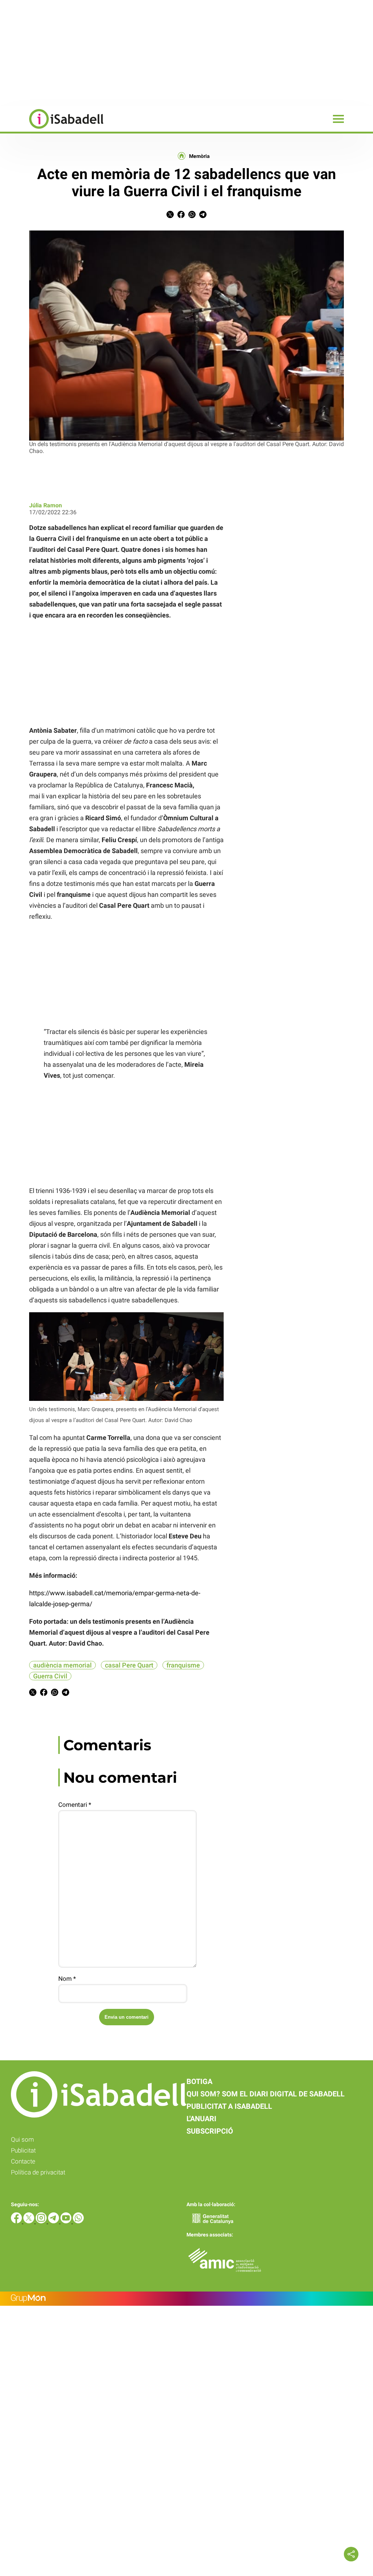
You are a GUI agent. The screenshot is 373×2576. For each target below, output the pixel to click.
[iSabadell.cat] (52, 130)
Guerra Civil (50, 1676)
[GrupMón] (186, 2299)
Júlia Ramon (46, 505)
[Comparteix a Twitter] (170, 216)
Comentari (75, 1805)
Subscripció (210, 2131)
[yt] (67, 2221)
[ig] (42, 2221)
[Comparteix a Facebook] (181, 216)
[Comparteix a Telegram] (203, 216)
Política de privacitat (38, 2172)
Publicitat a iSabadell (229, 2106)
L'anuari (201, 2119)
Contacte (23, 2161)
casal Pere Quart (129, 1665)
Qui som (22, 2139)
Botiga (199, 2081)
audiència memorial (62, 1665)
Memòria (199, 156)
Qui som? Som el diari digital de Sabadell (266, 2094)
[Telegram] (54, 2221)
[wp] (78, 2221)
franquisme (183, 1665)
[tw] (30, 2221)
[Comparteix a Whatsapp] (192, 216)
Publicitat (23, 2150)
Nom (67, 1979)
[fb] (17, 2221)
